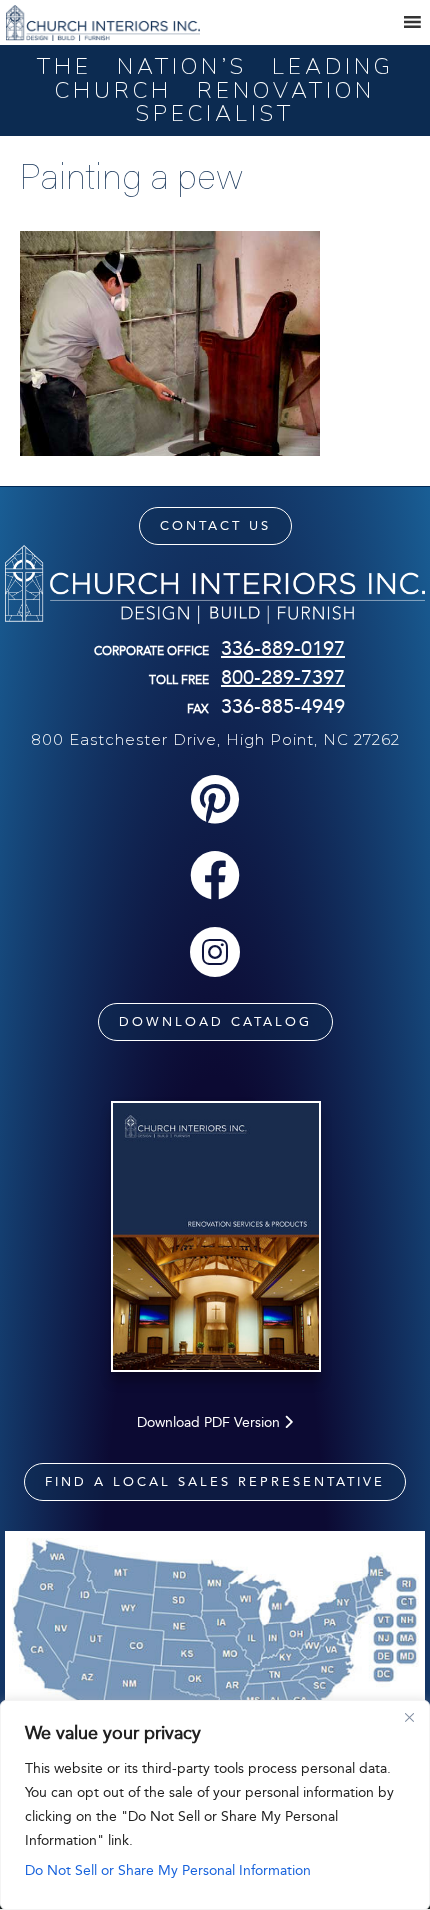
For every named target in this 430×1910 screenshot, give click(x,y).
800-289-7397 (283, 677)
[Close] (409, 1717)
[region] (215, 1805)
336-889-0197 (283, 648)
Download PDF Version (210, 1422)
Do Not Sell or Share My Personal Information (168, 1870)
